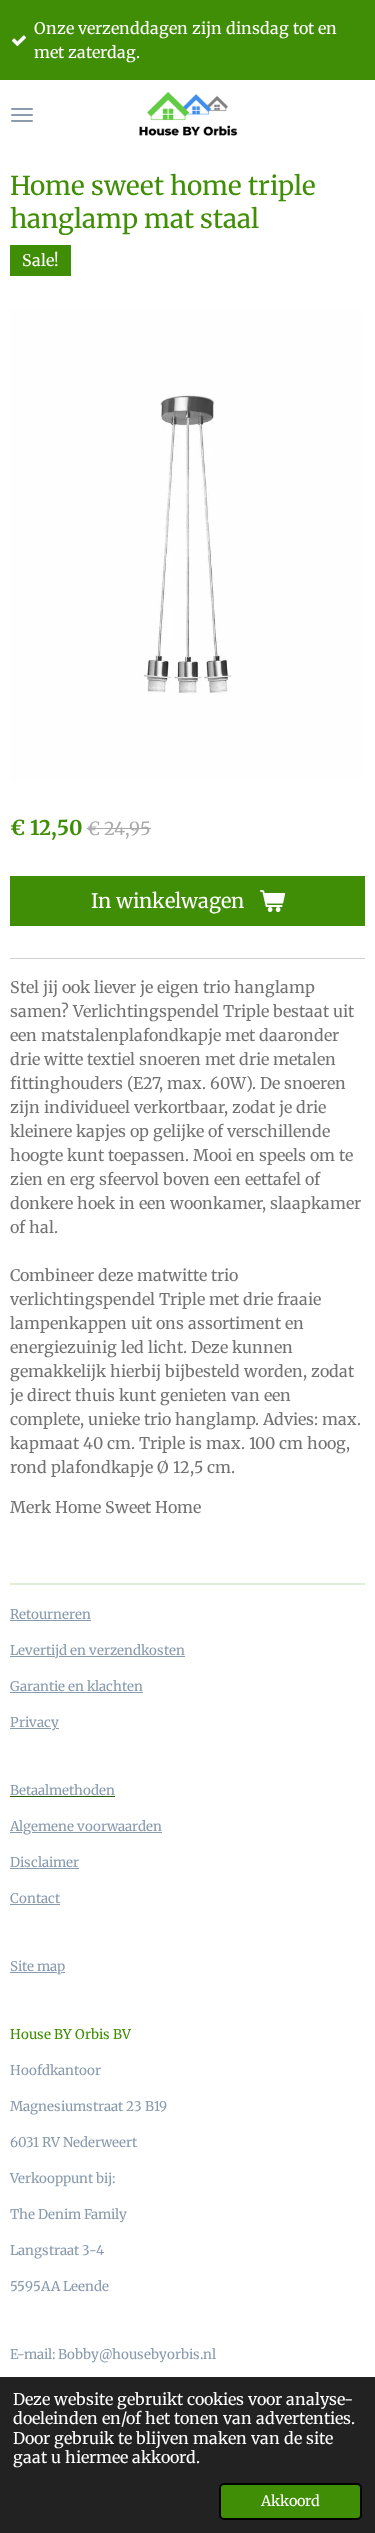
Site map (37, 1966)
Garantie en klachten (76, 1686)
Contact (35, 1898)
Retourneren (50, 1614)
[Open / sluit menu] (22, 115)
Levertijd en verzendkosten (97, 1650)
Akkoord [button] (290, 2501)
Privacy (34, 1722)
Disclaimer (44, 1862)
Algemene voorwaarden (86, 1826)
